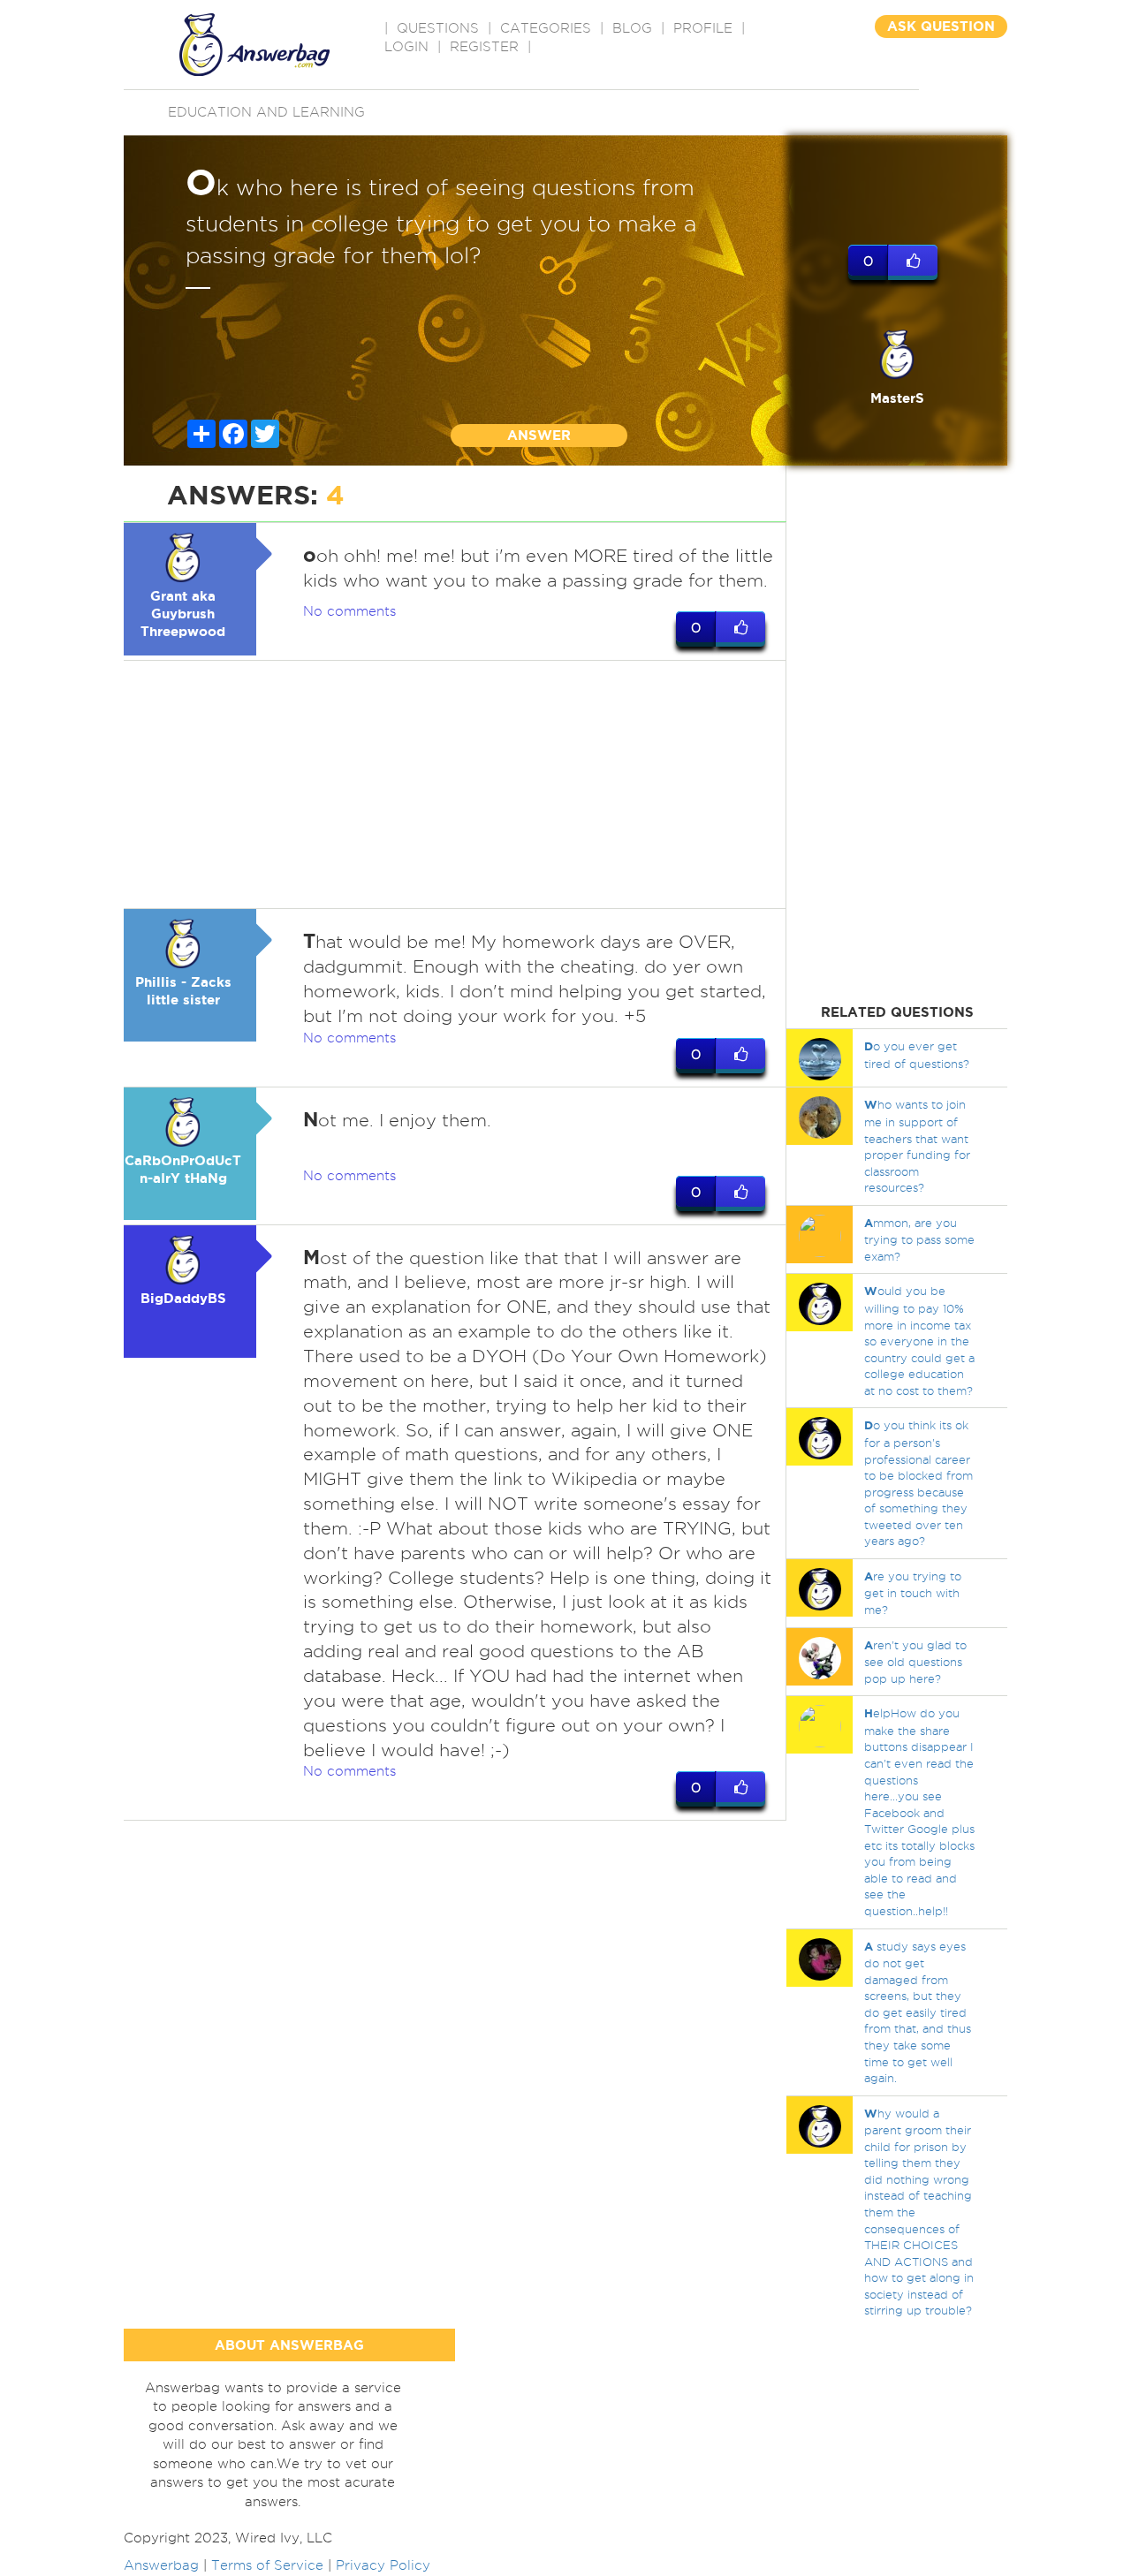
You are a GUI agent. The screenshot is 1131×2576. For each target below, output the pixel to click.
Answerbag (161, 2565)
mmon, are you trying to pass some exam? (919, 1239)
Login (406, 47)
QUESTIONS (438, 28)
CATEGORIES (546, 28)
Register (484, 47)
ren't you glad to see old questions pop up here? (915, 1662)
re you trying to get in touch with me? (913, 1593)
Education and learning (266, 112)
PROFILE (703, 28)
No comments (349, 611)
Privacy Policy (383, 2565)
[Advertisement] (455, 784)
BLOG (632, 28)
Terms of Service (267, 2565)
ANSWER (539, 435)
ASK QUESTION (941, 26)
